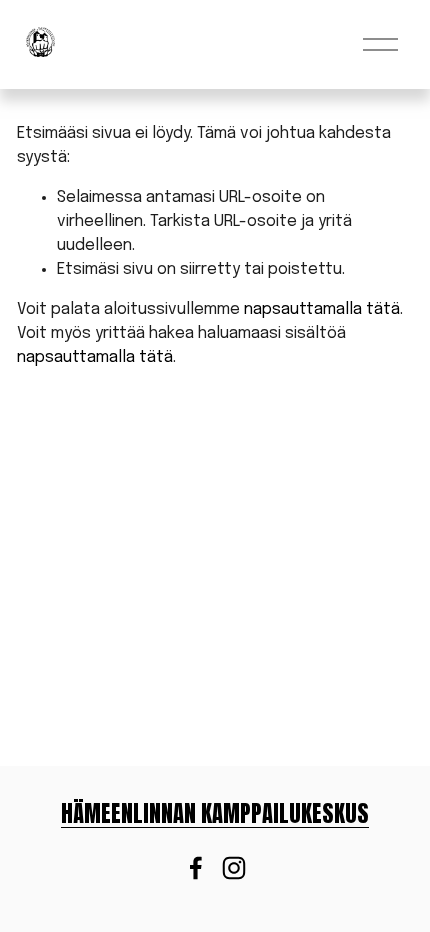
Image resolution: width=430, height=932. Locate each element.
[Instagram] (234, 868)
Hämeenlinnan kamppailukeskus (215, 814)
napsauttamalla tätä (322, 309)
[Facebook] (196, 868)
